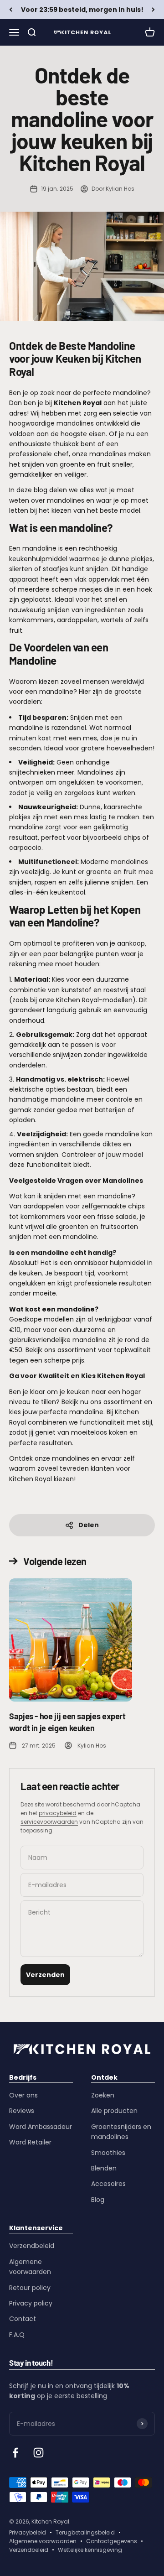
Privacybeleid (28, 2532)
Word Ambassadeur (41, 2127)
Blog (98, 2200)
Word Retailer (30, 2142)
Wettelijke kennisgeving (90, 2550)
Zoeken (103, 2095)
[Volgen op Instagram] (38, 2453)
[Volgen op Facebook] (15, 2453)
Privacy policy (31, 2303)
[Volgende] (153, 10)
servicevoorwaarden (49, 1822)
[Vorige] (11, 10)
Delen (89, 1525)
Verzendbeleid (32, 2246)
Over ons (23, 2095)
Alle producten (114, 2111)
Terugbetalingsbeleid (85, 2532)
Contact (23, 2319)
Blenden (104, 2168)
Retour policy (30, 2288)
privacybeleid (58, 1813)
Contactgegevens (112, 2541)
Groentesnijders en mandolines (121, 2132)
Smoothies (108, 2153)
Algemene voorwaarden (30, 2267)
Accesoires (108, 2184)
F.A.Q (17, 2335)
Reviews (22, 2111)
